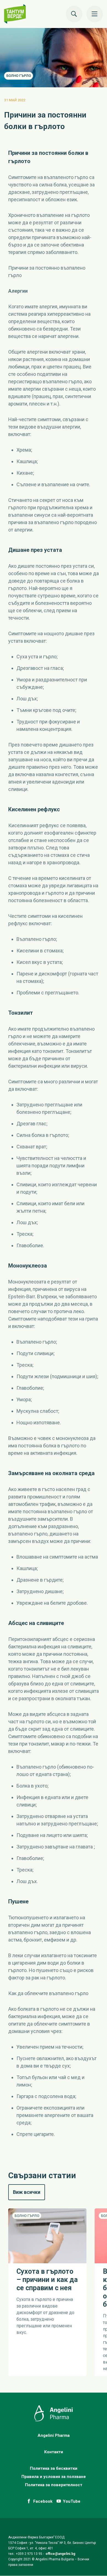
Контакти (54, 2452)
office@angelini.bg (60, 2554)
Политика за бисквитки (54, 2468)
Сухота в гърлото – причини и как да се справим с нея (47, 2280)
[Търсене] (74, 14)
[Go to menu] (95, 14)
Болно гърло (19, 76)
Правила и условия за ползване (54, 2477)
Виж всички (29, 2192)
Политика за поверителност (54, 2485)
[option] (43, 2292)
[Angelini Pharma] (54, 2420)
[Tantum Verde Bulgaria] (18, 14)
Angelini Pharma (54, 2435)
